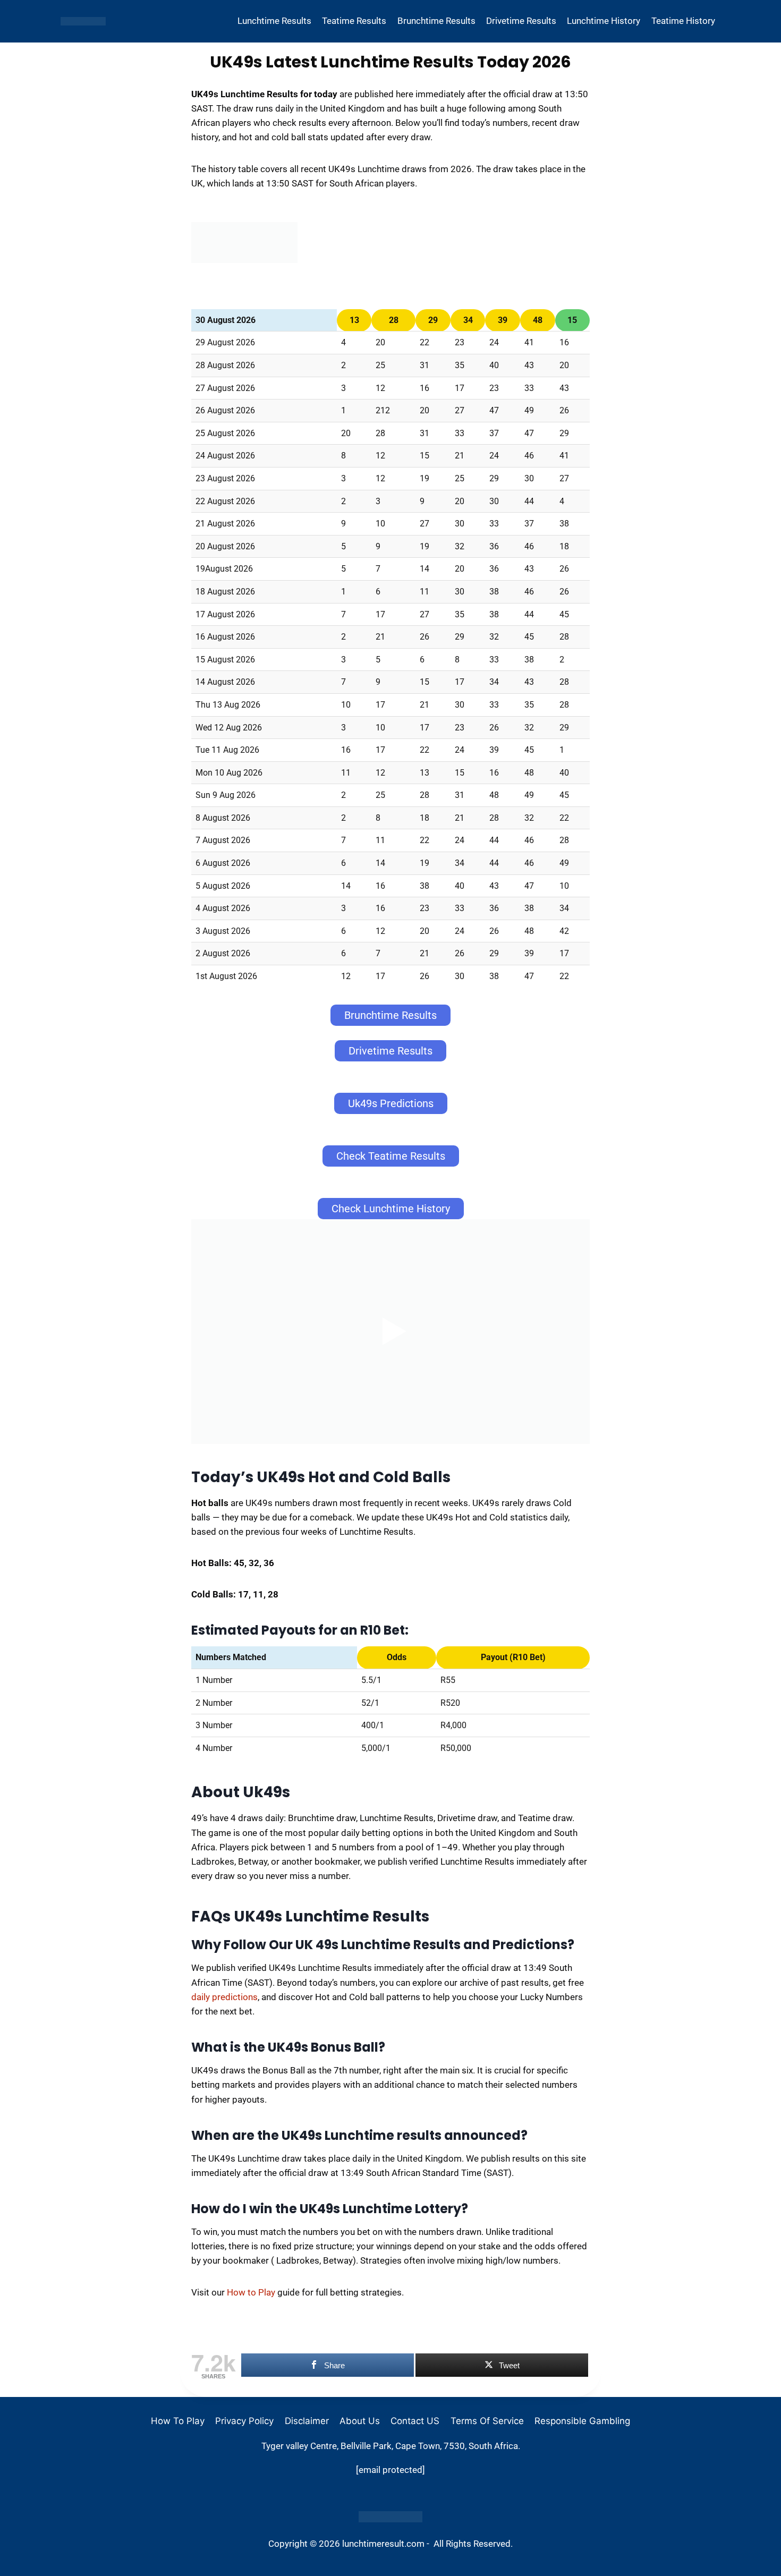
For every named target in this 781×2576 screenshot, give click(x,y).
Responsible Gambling (582, 2421)
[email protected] (390, 2470)
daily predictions (224, 1997)
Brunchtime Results (436, 21)
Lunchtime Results (274, 21)
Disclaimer (307, 2421)
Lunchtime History (604, 21)
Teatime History (683, 21)
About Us (360, 2421)
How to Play (251, 2292)
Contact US (415, 2421)
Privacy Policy (244, 2421)
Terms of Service (487, 2421)
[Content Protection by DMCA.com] (390, 2517)
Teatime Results (354, 21)
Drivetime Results (521, 21)
